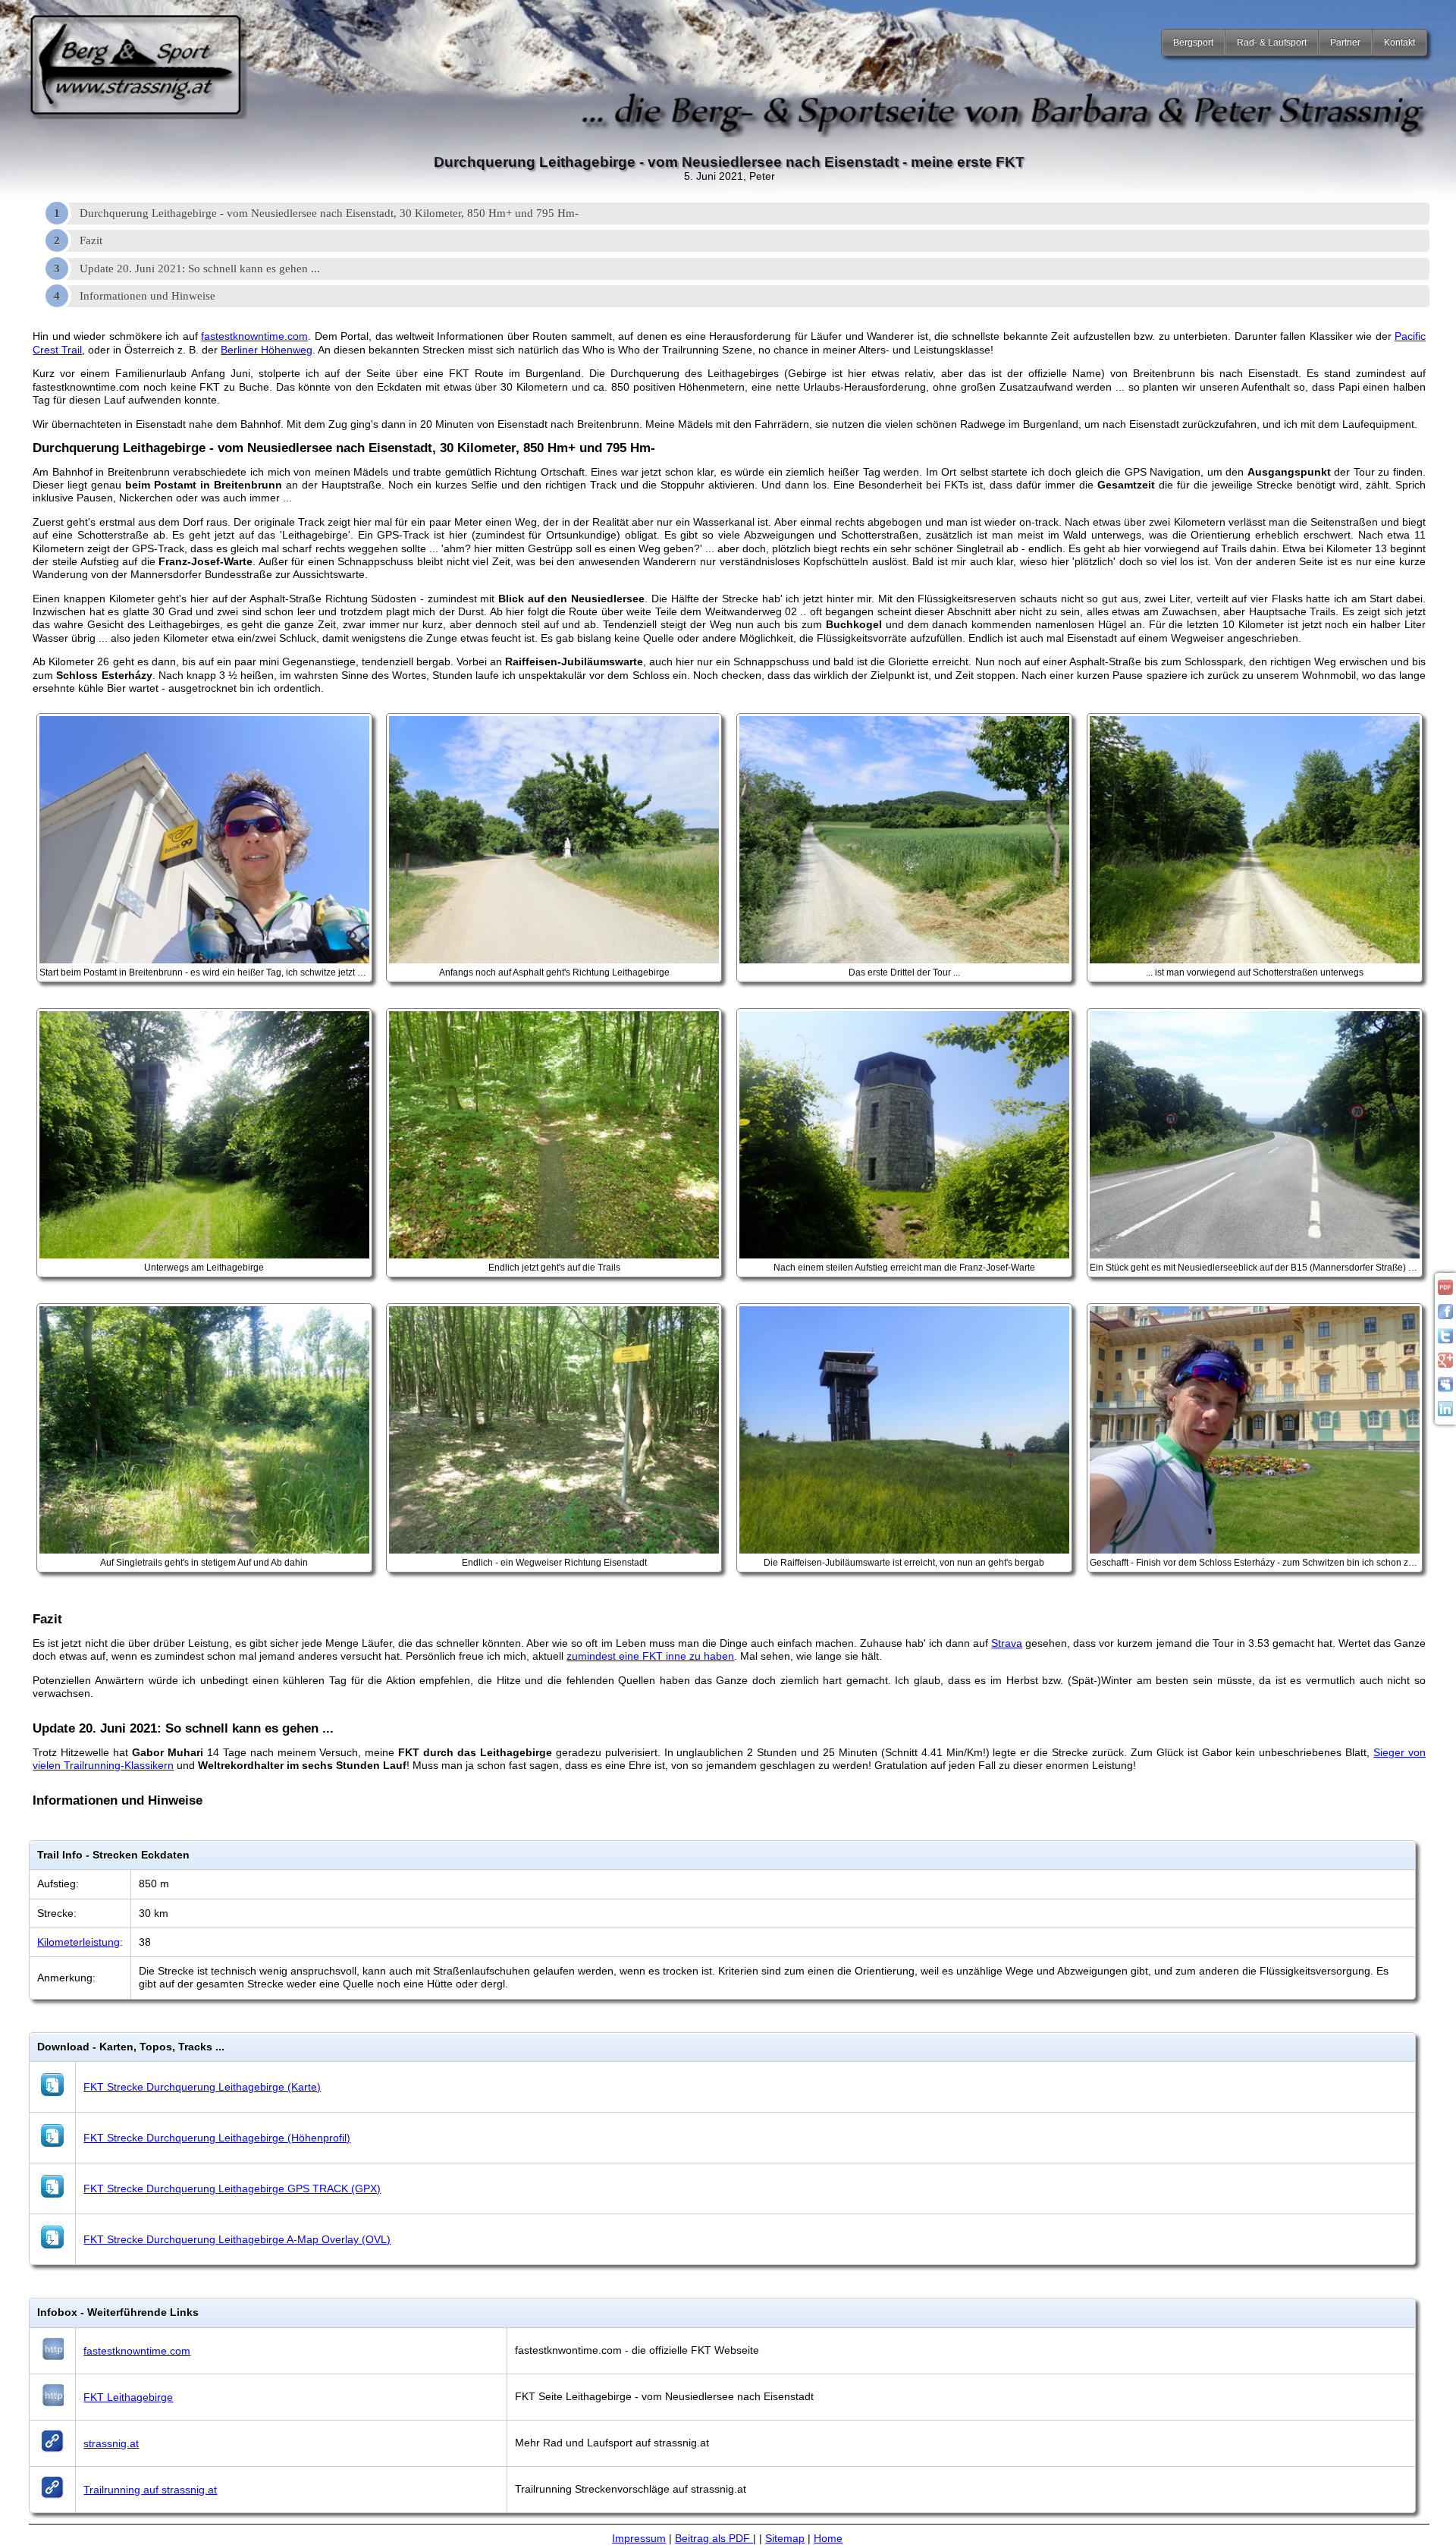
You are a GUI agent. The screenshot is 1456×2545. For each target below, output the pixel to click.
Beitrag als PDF (714, 2538)
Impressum (639, 2538)
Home (828, 2538)
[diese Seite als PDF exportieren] (1445, 1291)
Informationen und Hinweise (147, 296)
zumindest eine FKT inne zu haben (650, 1656)
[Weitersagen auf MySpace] (1445, 1388)
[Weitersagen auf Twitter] (1445, 1340)
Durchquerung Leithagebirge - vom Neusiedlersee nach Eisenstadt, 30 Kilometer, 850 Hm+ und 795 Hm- (329, 213)
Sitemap (785, 2538)
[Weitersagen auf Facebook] (1445, 1315)
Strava (1007, 1643)
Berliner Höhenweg (267, 350)
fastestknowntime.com (254, 336)
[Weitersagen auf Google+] (1445, 1364)
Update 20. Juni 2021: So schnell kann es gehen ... (200, 269)
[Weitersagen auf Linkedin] (1445, 1412)
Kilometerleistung (78, 1942)
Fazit (91, 240)
